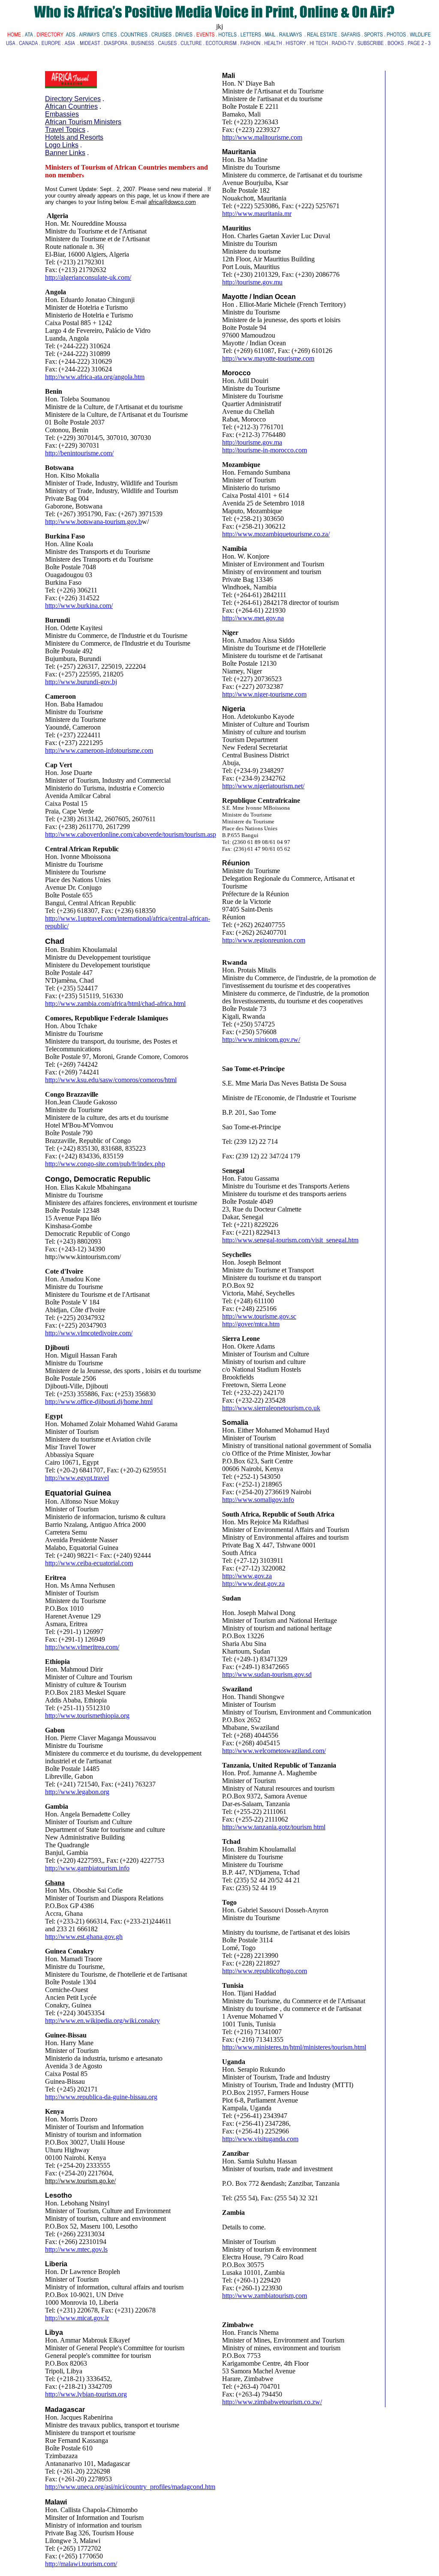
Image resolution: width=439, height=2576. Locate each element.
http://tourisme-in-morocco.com (265, 450)
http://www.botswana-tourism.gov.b (93, 522)
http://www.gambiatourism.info (87, 1868)
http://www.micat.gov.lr (77, 2318)
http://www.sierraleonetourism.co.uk (271, 1408)
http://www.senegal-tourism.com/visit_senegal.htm (290, 1240)
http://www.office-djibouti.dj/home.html (99, 1402)
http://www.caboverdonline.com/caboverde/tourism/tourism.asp (131, 834)
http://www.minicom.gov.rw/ (261, 1040)
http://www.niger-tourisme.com (264, 694)
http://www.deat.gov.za (253, 1584)
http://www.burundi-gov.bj (81, 682)
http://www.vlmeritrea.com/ (82, 1647)
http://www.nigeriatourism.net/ (263, 786)
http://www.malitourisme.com (262, 137)
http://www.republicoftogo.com (265, 1971)
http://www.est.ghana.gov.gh (84, 1937)
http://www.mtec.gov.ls (76, 2249)
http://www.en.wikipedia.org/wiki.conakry (102, 2021)
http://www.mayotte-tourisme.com (268, 358)
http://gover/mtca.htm (251, 1324)
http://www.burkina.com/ (79, 606)
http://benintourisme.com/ (79, 453)
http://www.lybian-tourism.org (86, 2394)
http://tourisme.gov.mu (252, 282)
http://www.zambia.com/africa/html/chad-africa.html (115, 1004)
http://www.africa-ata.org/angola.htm (95, 377)
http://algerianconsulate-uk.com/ (88, 277)
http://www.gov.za (247, 1576)
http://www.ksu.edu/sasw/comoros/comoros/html (111, 1080)
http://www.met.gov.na (253, 618)
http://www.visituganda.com (260, 2139)
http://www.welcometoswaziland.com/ (274, 1751)
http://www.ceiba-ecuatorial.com (89, 1563)
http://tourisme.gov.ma (252, 442)
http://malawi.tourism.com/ (81, 2564)
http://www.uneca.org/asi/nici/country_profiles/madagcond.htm (130, 2487)
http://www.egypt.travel (77, 1478)
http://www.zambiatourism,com (265, 2296)
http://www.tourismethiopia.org (87, 1716)
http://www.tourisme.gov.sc (259, 1316)
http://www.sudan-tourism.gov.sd (267, 1674)
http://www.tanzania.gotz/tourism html (274, 1827)
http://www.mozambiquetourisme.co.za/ (276, 534)
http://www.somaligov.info (258, 1500)
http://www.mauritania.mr (257, 214)
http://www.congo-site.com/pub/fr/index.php (105, 1164)
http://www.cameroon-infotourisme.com (99, 750)
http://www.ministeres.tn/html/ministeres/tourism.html (294, 2047)
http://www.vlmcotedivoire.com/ (89, 1333)
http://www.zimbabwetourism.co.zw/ (272, 2402)
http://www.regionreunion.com (264, 940)
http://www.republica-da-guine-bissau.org (101, 2097)
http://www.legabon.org (77, 1792)
